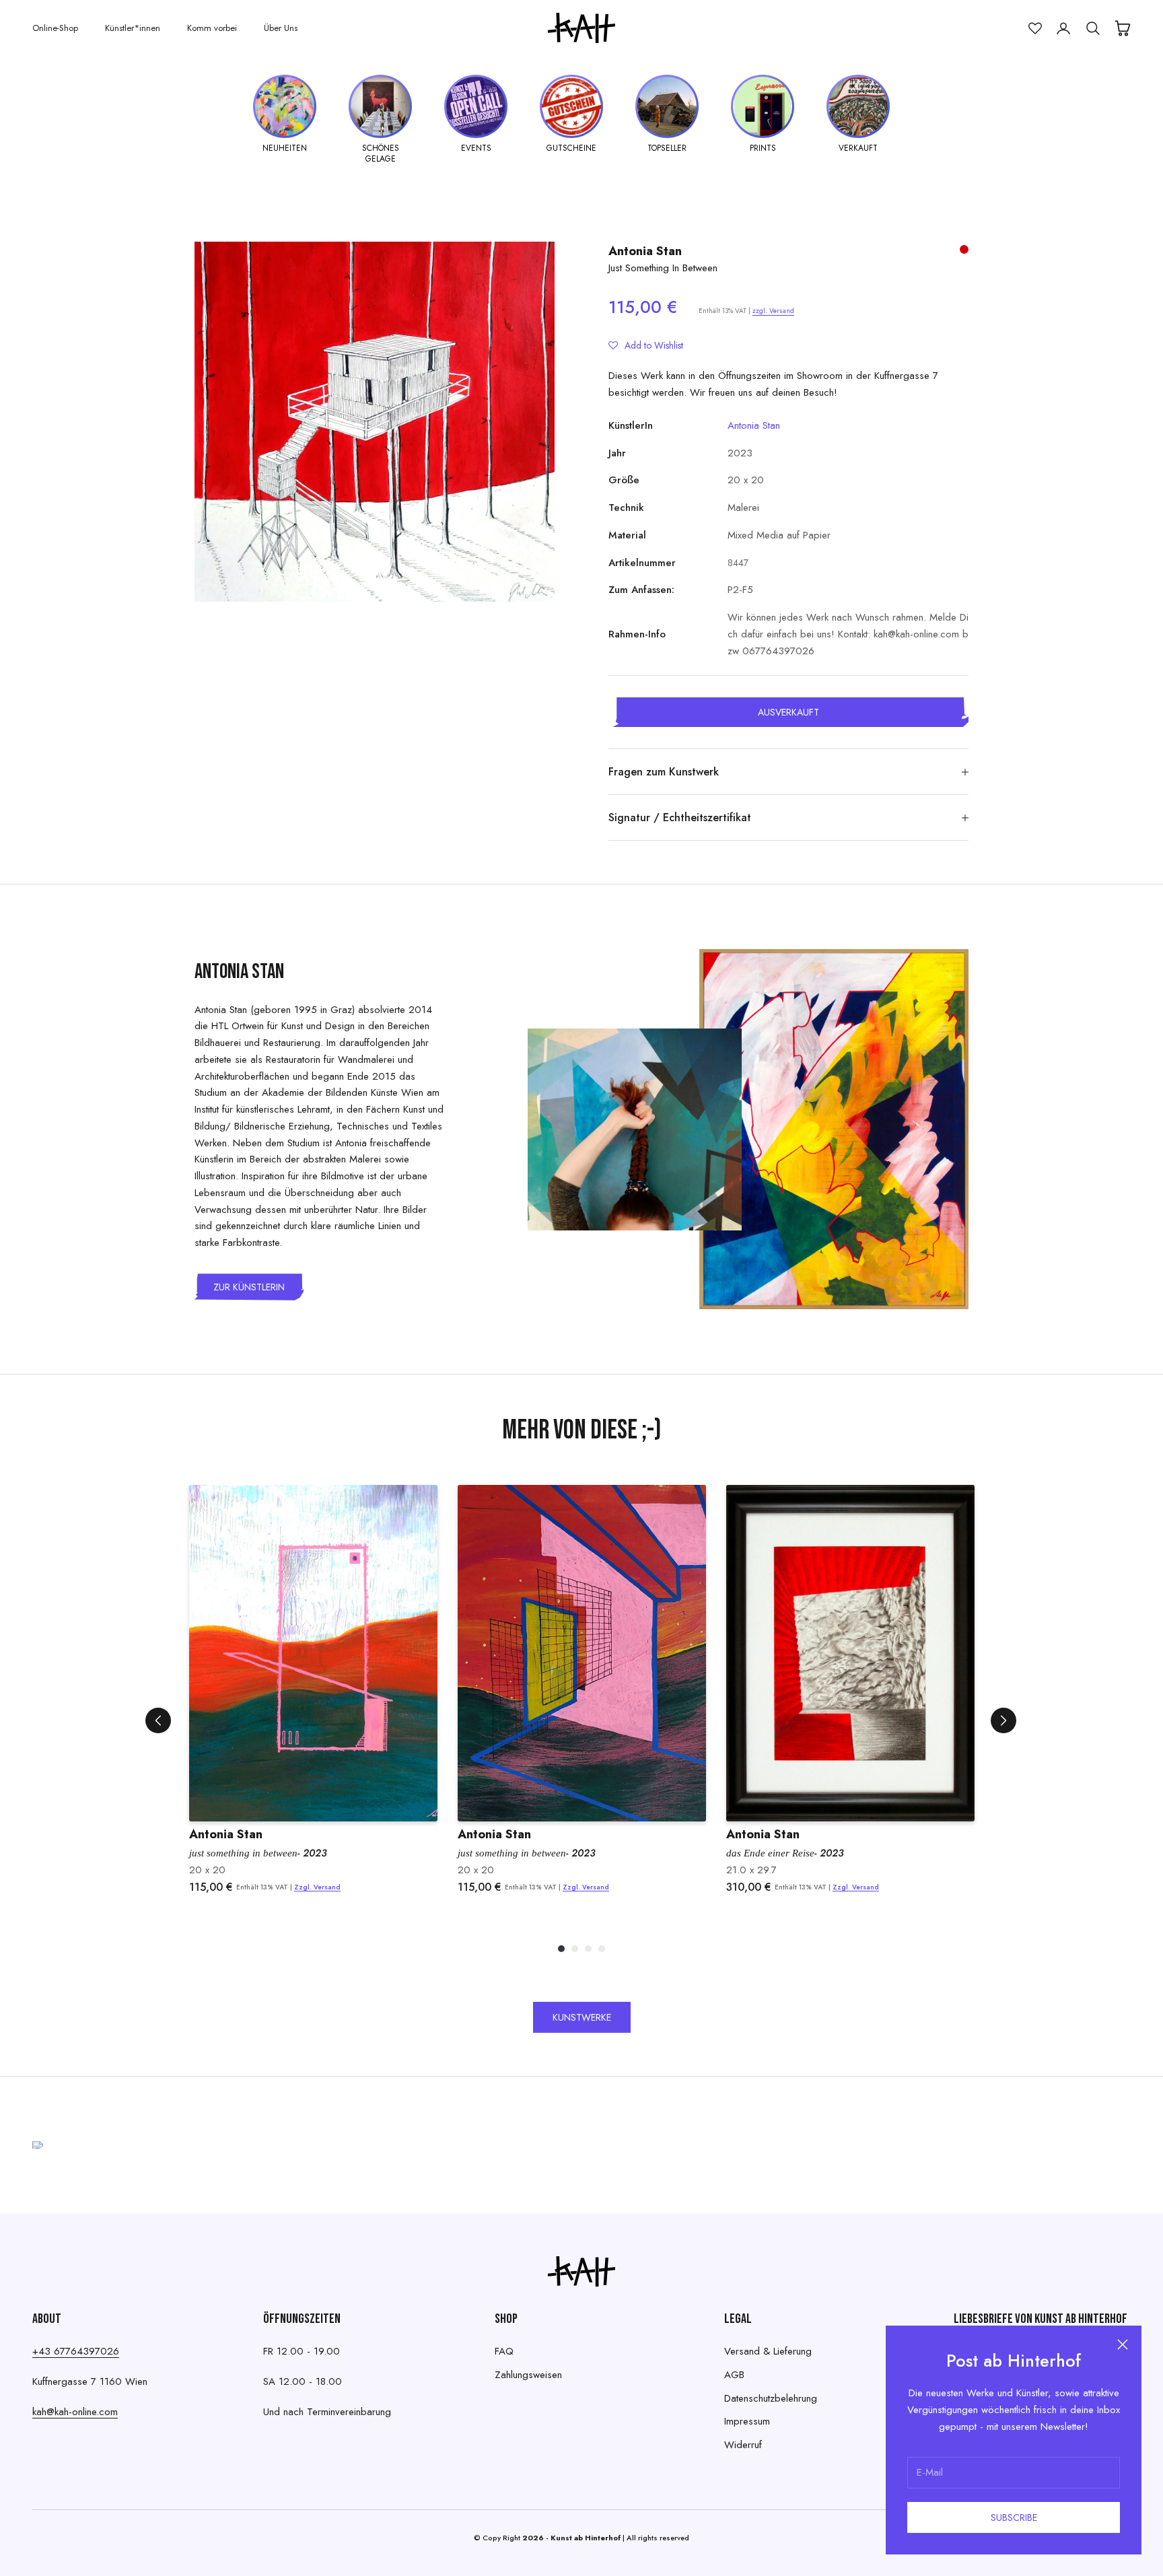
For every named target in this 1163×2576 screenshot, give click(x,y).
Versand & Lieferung (768, 2351)
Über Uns (281, 28)
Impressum (747, 2421)
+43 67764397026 (76, 2351)
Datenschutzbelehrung (771, 2398)
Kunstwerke (582, 2017)
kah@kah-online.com (75, 2412)
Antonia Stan (645, 251)
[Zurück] (158, 1720)
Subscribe (1014, 2517)
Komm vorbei (212, 28)
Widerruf (743, 2445)
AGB (734, 2375)
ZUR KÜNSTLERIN (249, 1287)
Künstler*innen (133, 28)
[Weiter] (1003, 1720)
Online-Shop (55, 28)
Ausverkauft (788, 712)
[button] (646, 345)
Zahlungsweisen (528, 2375)
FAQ (504, 2351)
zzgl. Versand (773, 311)
